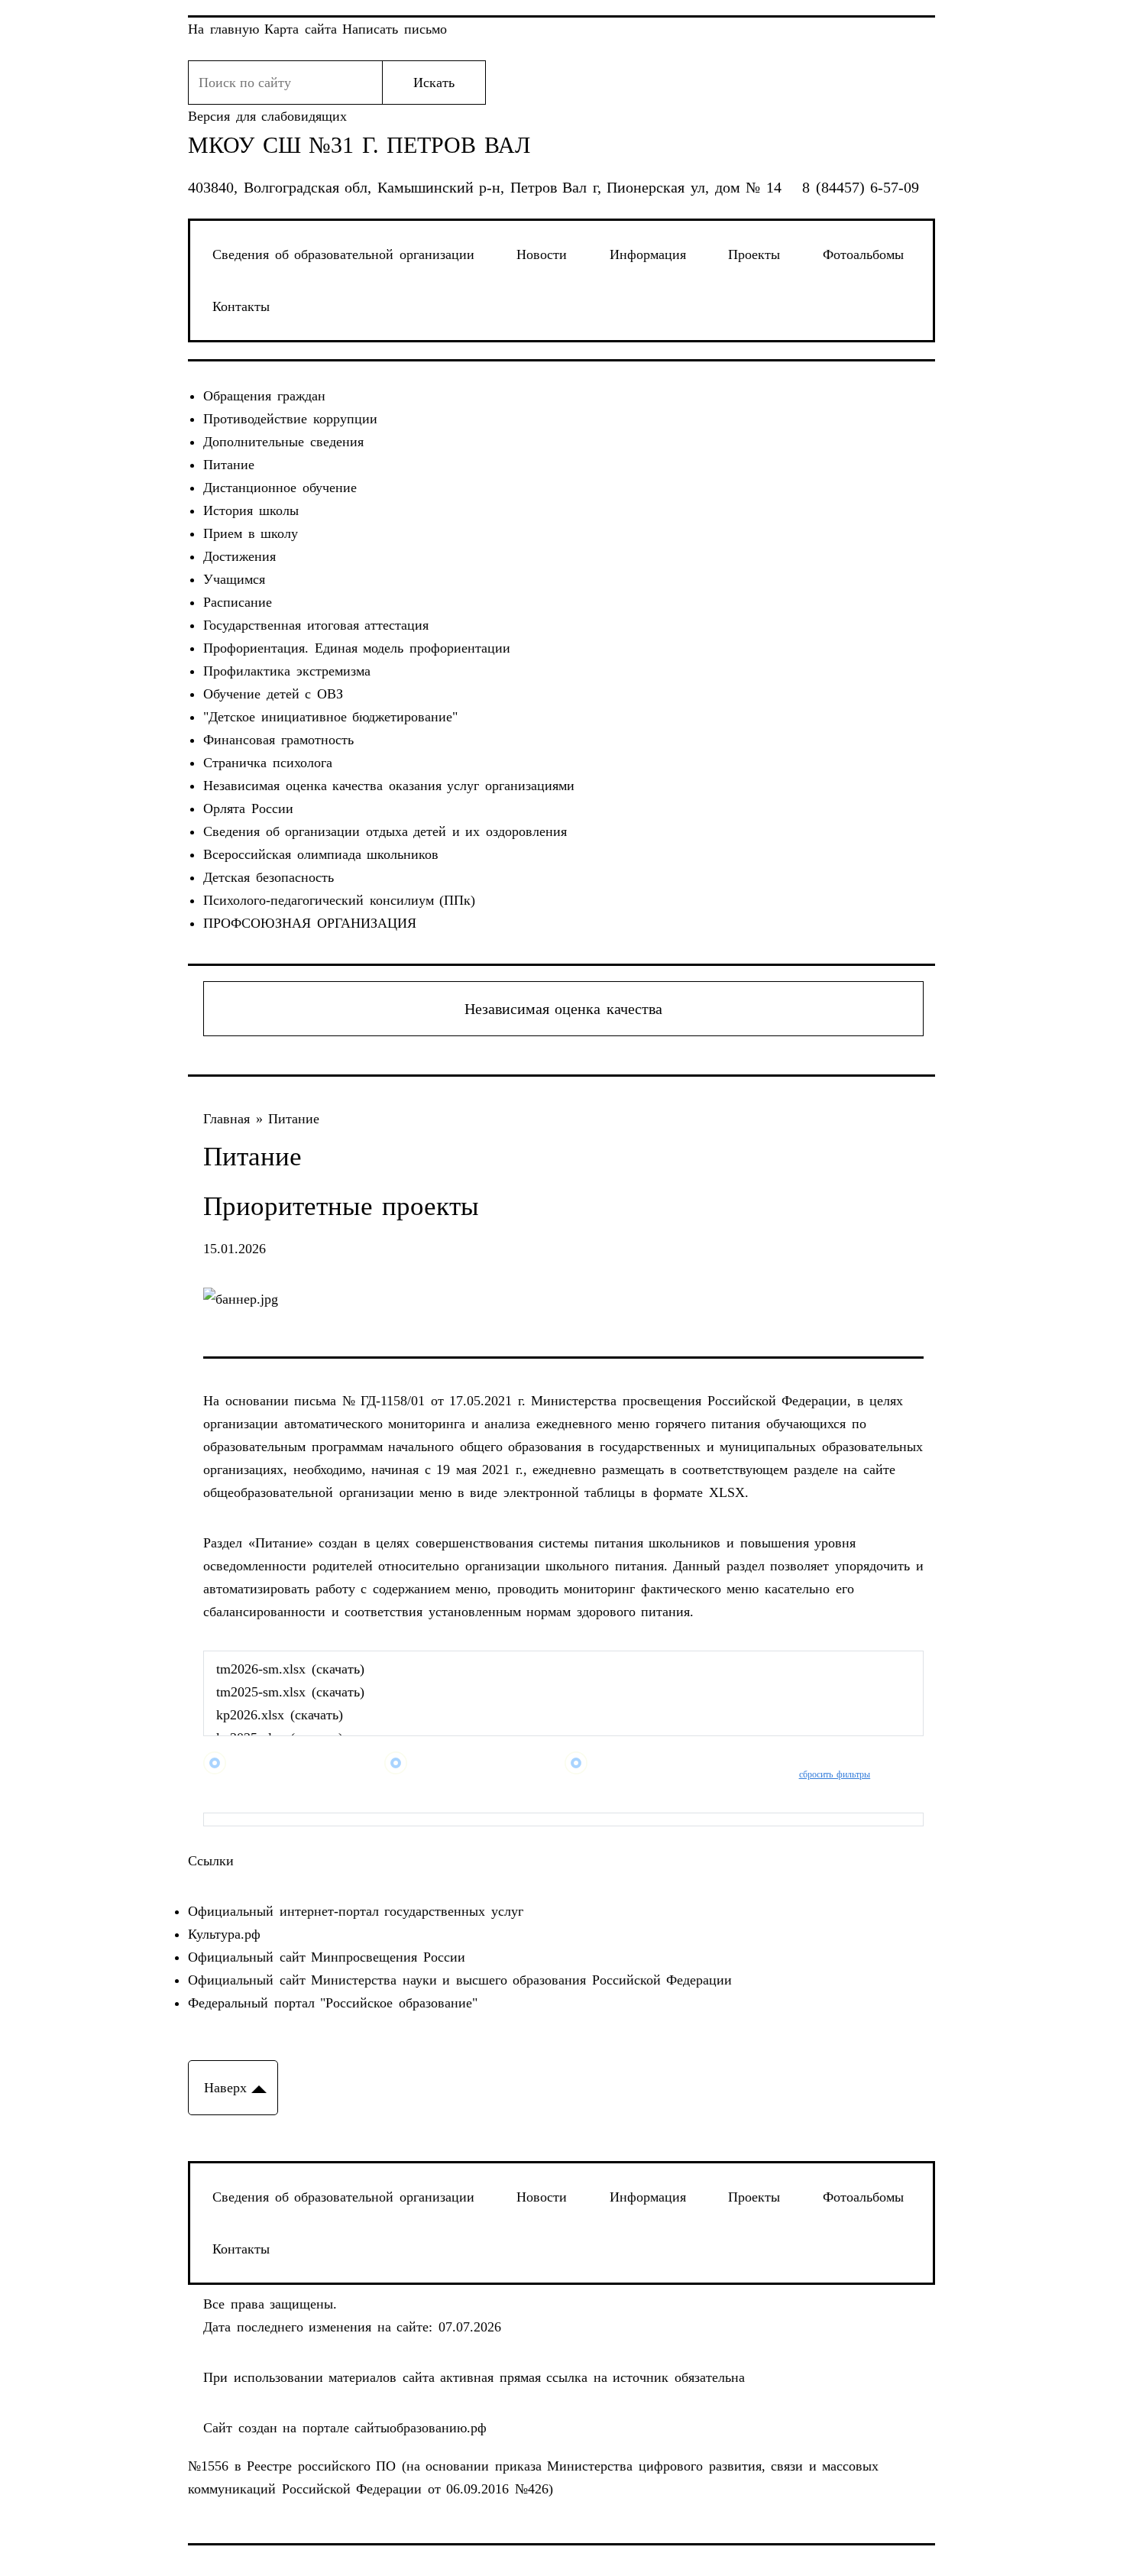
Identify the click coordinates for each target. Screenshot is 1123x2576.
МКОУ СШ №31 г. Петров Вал (359, 145)
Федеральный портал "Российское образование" (333, 2003)
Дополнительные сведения (283, 442)
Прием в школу (251, 533)
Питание (229, 465)
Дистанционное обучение (280, 488)
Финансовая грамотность (278, 740)
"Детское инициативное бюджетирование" (330, 717)
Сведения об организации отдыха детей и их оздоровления (385, 831)
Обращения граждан (264, 396)
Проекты (754, 254)
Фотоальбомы (863, 254)
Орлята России (248, 808)
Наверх (225, 2088)
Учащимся (234, 579)
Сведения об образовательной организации (343, 254)
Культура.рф (224, 1934)
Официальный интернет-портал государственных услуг (356, 1911)
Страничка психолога (268, 763)
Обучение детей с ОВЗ (273, 694)
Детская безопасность (269, 877)
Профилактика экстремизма (287, 671)
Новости (542, 254)
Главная (230, 1119)
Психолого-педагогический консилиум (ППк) (339, 900)
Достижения (239, 556)
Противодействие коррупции (290, 419)
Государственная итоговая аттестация (316, 625)
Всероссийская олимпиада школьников (321, 854)
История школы (251, 510)
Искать (434, 83)
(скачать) (338, 1669)
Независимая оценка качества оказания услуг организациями (389, 786)
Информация (648, 254)
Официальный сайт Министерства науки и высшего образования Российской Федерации (460, 1980)
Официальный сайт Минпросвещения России (327, 1957)
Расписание (238, 602)
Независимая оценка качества (563, 1009)
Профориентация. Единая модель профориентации (357, 648)
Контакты (241, 306)
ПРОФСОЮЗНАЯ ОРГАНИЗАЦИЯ (310, 923)
